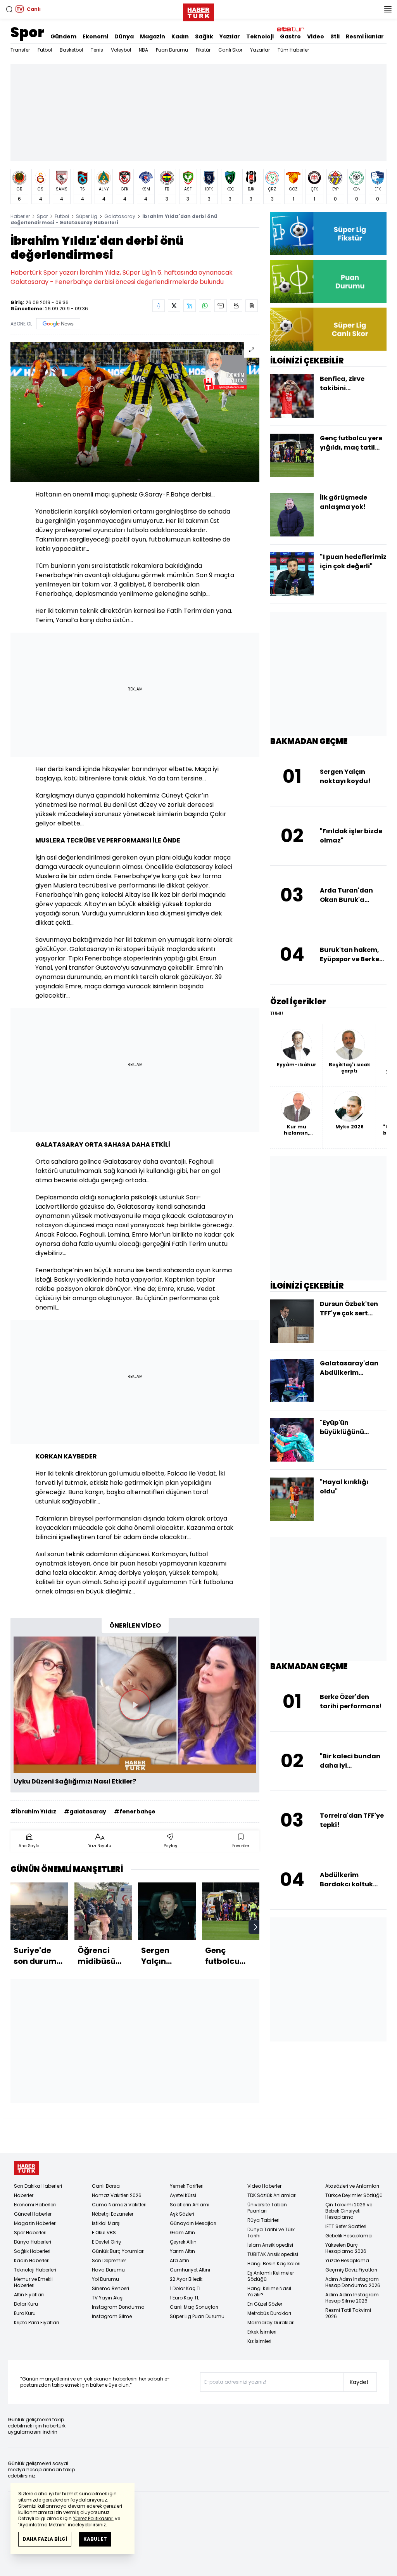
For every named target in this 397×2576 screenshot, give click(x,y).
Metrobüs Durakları (269, 2313)
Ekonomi (95, 36)
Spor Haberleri (30, 2233)
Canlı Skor (230, 50)
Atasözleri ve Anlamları (352, 2186)
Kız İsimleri (259, 2341)
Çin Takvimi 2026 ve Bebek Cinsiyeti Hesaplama (349, 2211)
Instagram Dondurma (118, 2307)
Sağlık (204, 36)
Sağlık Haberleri (32, 2251)
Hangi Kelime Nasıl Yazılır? (269, 2291)
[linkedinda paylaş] (190, 306)
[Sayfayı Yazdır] (236, 306)
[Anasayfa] (26, 2168)
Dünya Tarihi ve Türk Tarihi (271, 2233)
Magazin (153, 36)
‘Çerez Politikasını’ (93, 2518)
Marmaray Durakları (271, 2323)
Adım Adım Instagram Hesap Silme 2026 (352, 2298)
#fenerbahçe (135, 1811)
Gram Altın (182, 2233)
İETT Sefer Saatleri (346, 2226)
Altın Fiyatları (29, 2295)
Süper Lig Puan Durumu (197, 2316)
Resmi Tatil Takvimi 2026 (348, 2313)
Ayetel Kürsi (183, 2195)
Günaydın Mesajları (193, 2223)
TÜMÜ (277, 1014)
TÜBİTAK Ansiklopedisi (273, 2254)
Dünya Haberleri (33, 2242)
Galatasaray (120, 216)
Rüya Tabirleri (263, 2220)
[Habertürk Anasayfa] (198, 11)
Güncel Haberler (33, 2214)
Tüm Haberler (293, 50)
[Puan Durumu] (328, 281)
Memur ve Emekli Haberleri (33, 2282)
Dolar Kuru (26, 2304)
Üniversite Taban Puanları (267, 2208)
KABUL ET (95, 2539)
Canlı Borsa (106, 2186)
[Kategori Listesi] (388, 9)
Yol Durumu (105, 2279)
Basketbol (71, 50)
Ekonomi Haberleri (35, 2205)
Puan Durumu (172, 50)
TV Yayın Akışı (108, 2298)
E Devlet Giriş (106, 2242)
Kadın (180, 36)
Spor (27, 32)
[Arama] (9, 9)
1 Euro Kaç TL (184, 2298)
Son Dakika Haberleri (38, 2186)
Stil (335, 36)
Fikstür (203, 50)
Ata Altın (180, 2260)
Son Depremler (109, 2260)
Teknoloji (260, 36)
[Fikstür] (328, 233)
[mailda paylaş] (221, 306)
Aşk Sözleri (182, 2214)
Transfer (20, 50)
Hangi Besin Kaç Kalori (274, 2264)
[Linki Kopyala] (252, 306)
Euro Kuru (25, 2313)
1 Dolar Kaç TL (186, 2288)
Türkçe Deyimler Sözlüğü (354, 2195)
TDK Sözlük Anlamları (272, 2195)
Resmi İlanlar (365, 36)
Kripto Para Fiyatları (36, 2323)
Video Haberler (264, 2186)
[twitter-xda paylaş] (174, 306)
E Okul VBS (104, 2233)
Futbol (45, 50)
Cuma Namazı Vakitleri (119, 2205)
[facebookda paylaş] (159, 306)
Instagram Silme (112, 2316)
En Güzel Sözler (265, 2304)
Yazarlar (260, 50)
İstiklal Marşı (106, 2223)
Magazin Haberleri (35, 2223)
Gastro (290, 36)
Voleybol (121, 50)
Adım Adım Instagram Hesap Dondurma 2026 (353, 2282)
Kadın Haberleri (32, 2260)
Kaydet (359, 2382)
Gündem (63, 36)
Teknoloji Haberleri (35, 2270)
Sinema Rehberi (110, 2288)
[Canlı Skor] (328, 329)
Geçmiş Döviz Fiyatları (351, 2270)
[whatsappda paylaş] (205, 306)
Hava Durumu (108, 2270)
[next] (255, 1927)
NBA (143, 50)
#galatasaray (85, 1811)
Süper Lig (87, 216)
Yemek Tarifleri (187, 2186)
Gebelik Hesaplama (349, 2236)
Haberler (20, 216)
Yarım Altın (182, 2251)
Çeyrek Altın (183, 2242)
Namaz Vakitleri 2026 (117, 2195)
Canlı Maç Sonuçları (194, 2307)
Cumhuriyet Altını (190, 2270)
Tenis (97, 50)
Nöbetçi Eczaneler (113, 2214)
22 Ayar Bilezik (186, 2279)
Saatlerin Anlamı (190, 2205)
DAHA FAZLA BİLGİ (45, 2539)
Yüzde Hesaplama (347, 2260)
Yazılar (230, 36)
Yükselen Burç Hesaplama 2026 (346, 2248)
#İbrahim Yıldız (33, 1811)
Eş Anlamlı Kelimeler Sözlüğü (271, 2276)
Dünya (124, 36)
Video (316, 36)
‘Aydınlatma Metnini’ (42, 2525)
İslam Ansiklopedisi (270, 2245)
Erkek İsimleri (262, 2332)
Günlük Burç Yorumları (118, 2251)
